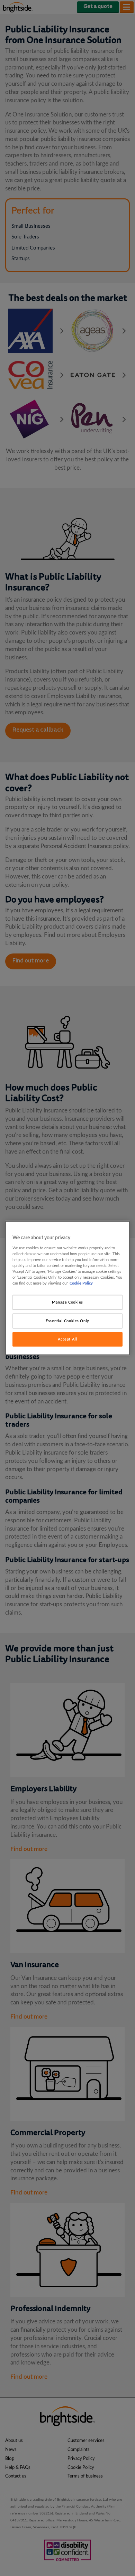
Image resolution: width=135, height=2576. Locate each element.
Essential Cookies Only (67, 1321)
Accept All (68, 1339)
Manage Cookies (67, 1302)
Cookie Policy (81, 1283)
